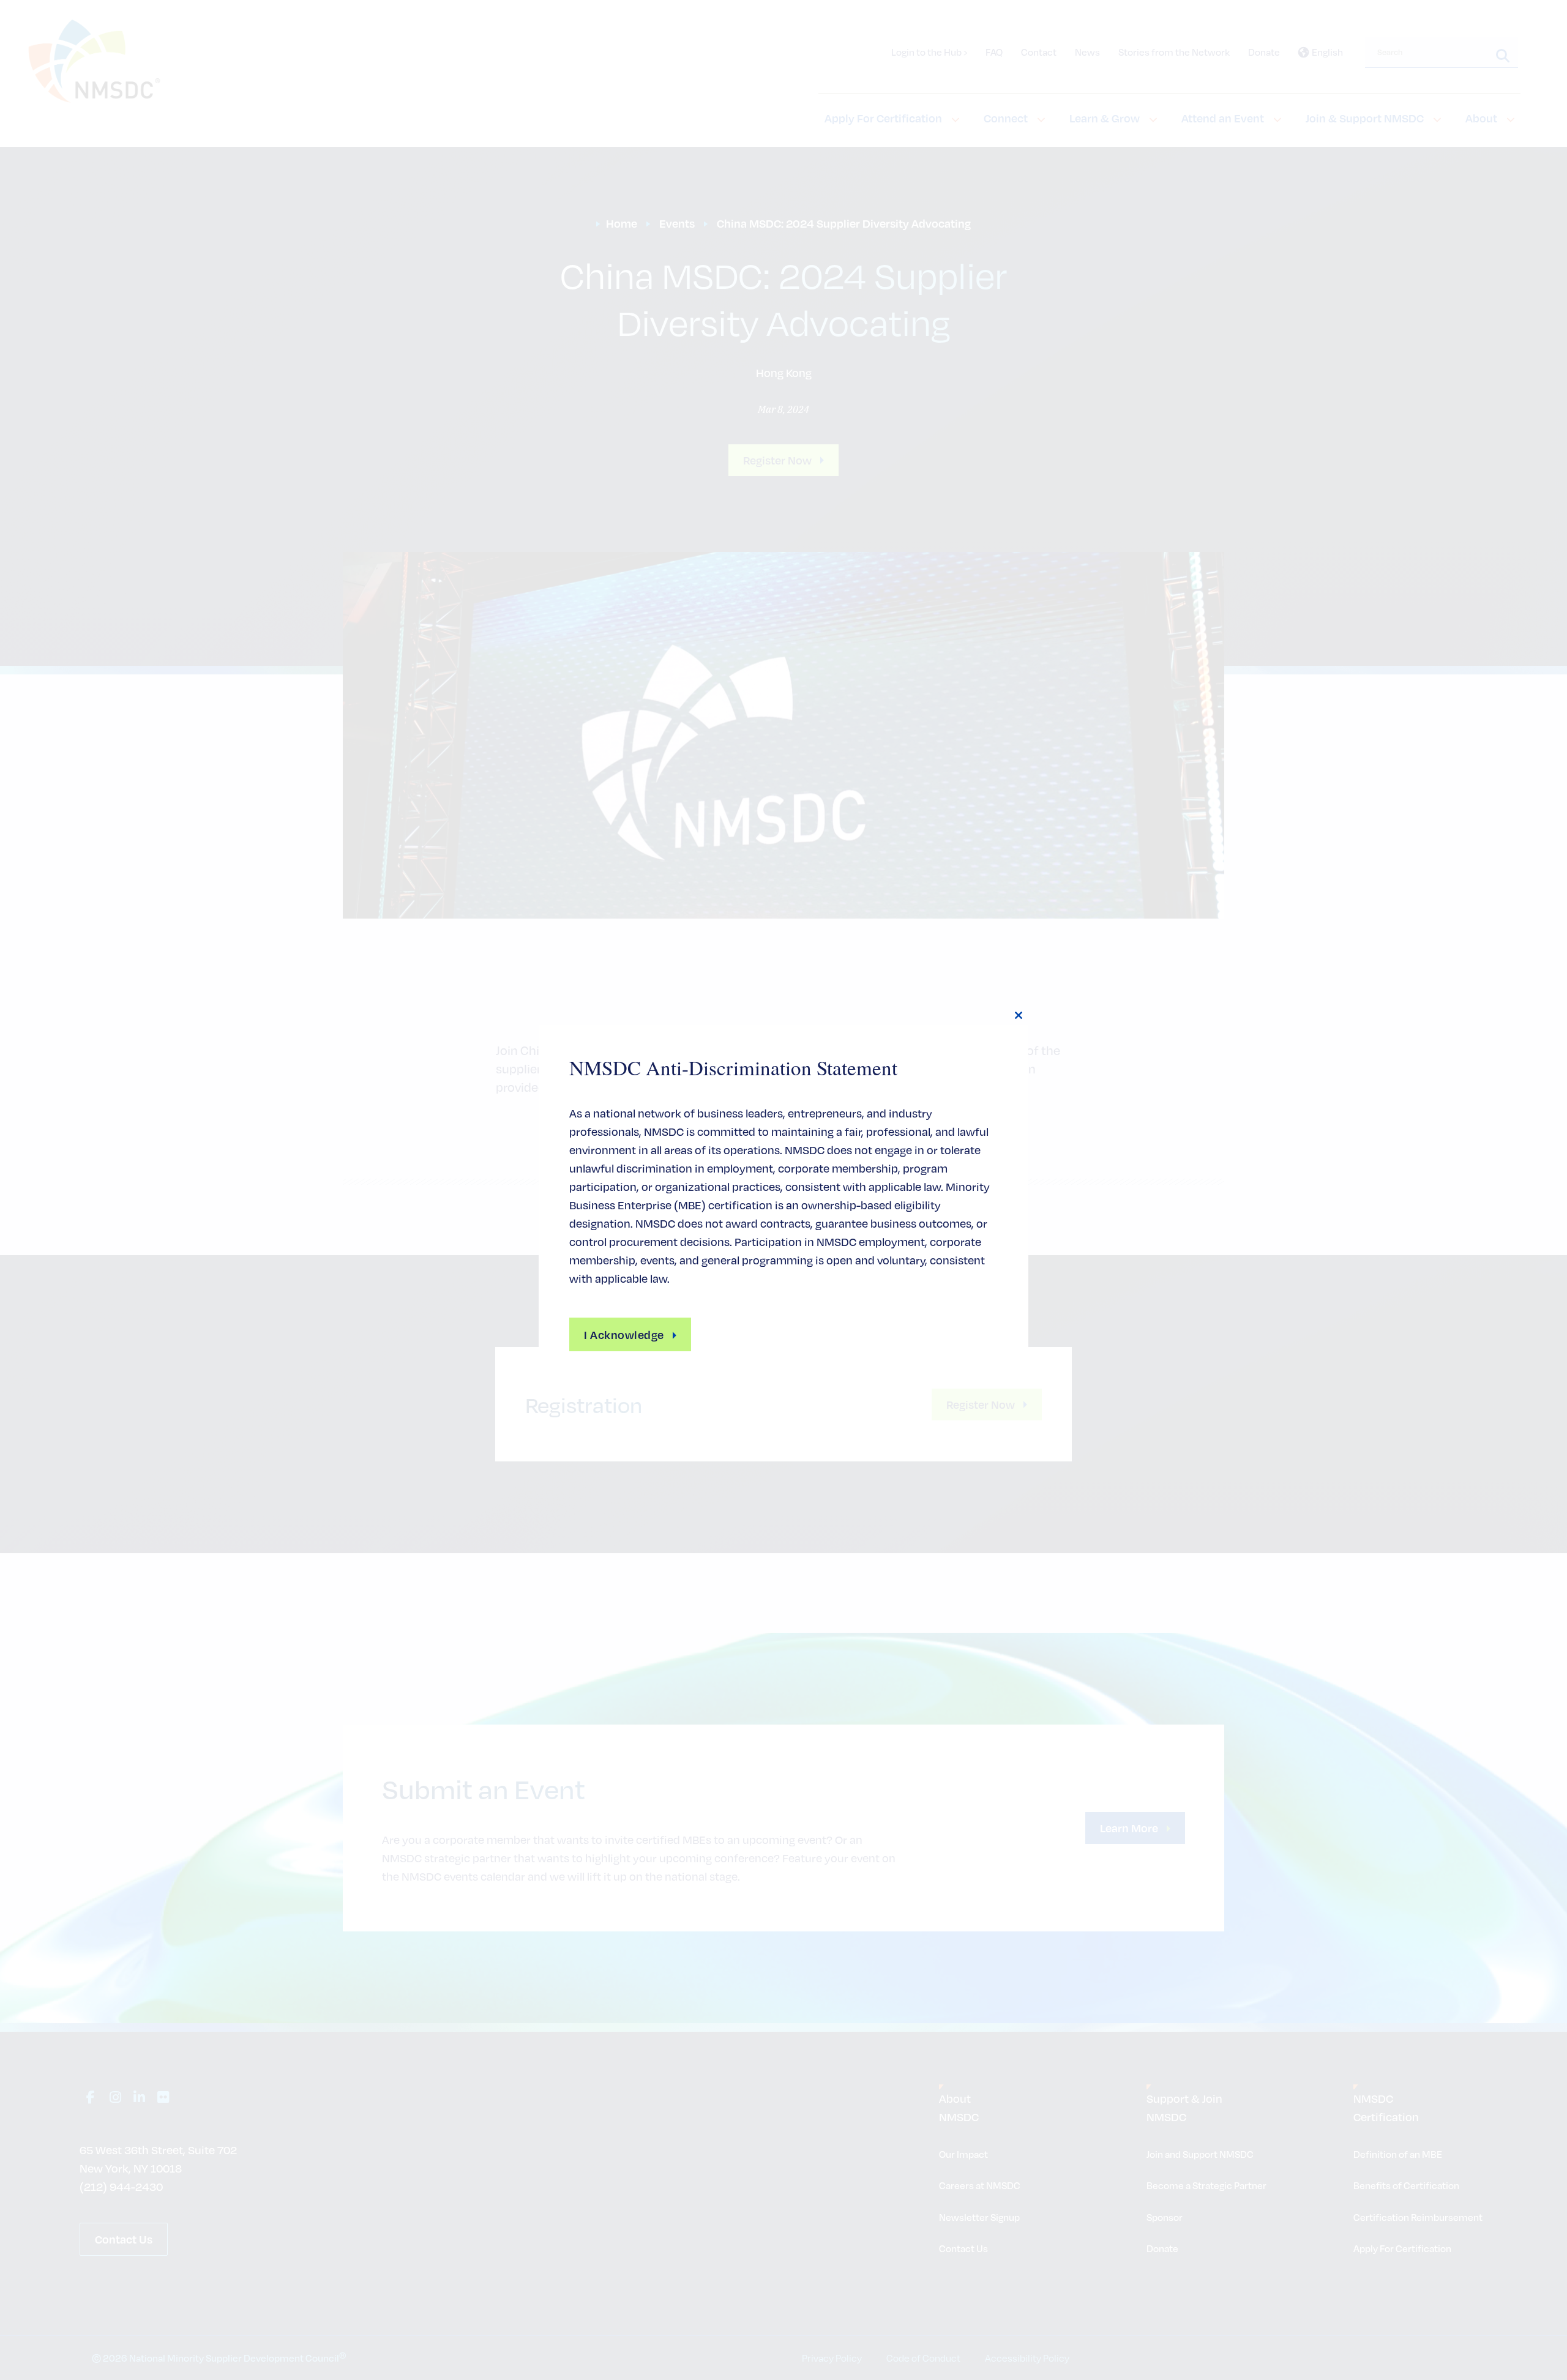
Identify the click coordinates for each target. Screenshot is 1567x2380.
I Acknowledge (624, 1334)
